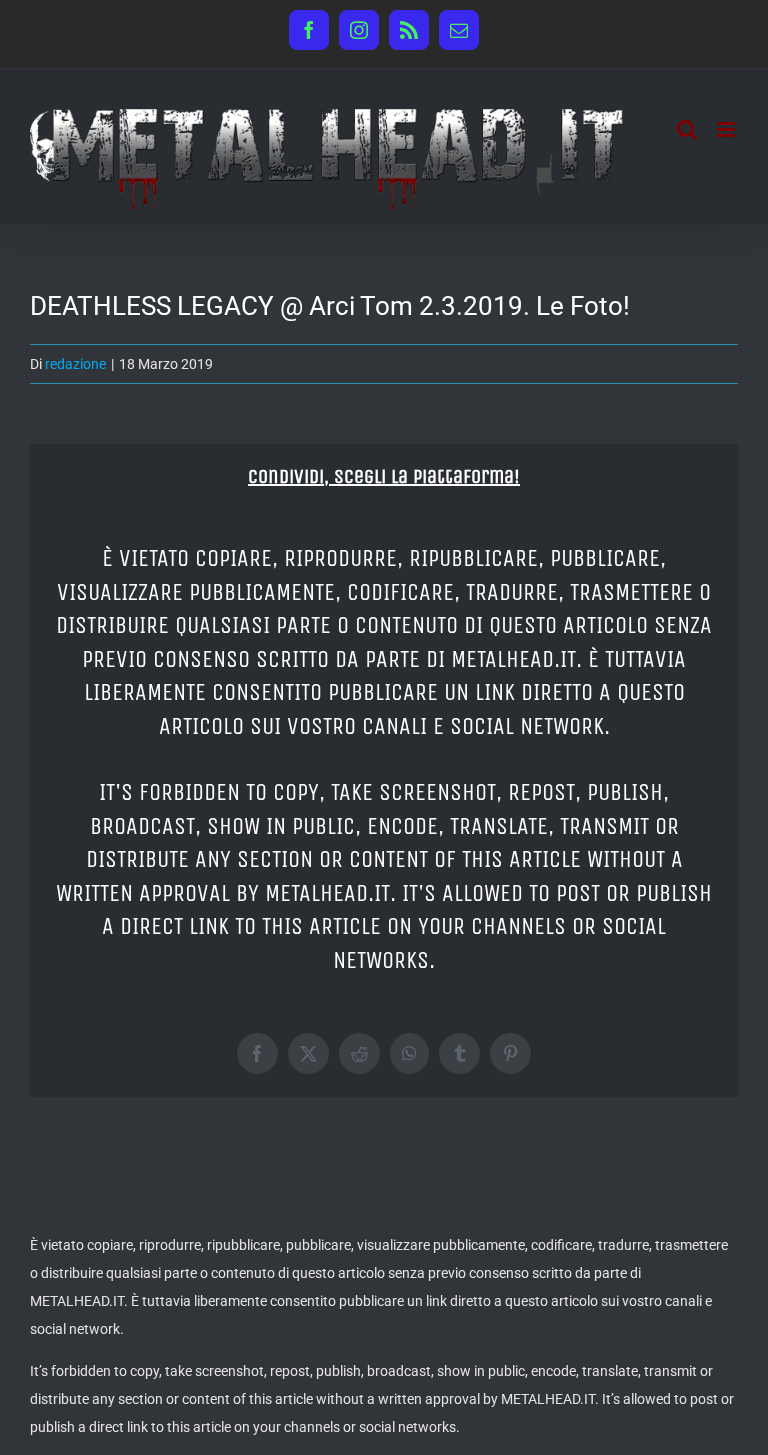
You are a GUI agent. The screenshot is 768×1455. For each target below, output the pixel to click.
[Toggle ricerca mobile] (687, 129)
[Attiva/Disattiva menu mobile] (727, 129)
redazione (75, 364)
